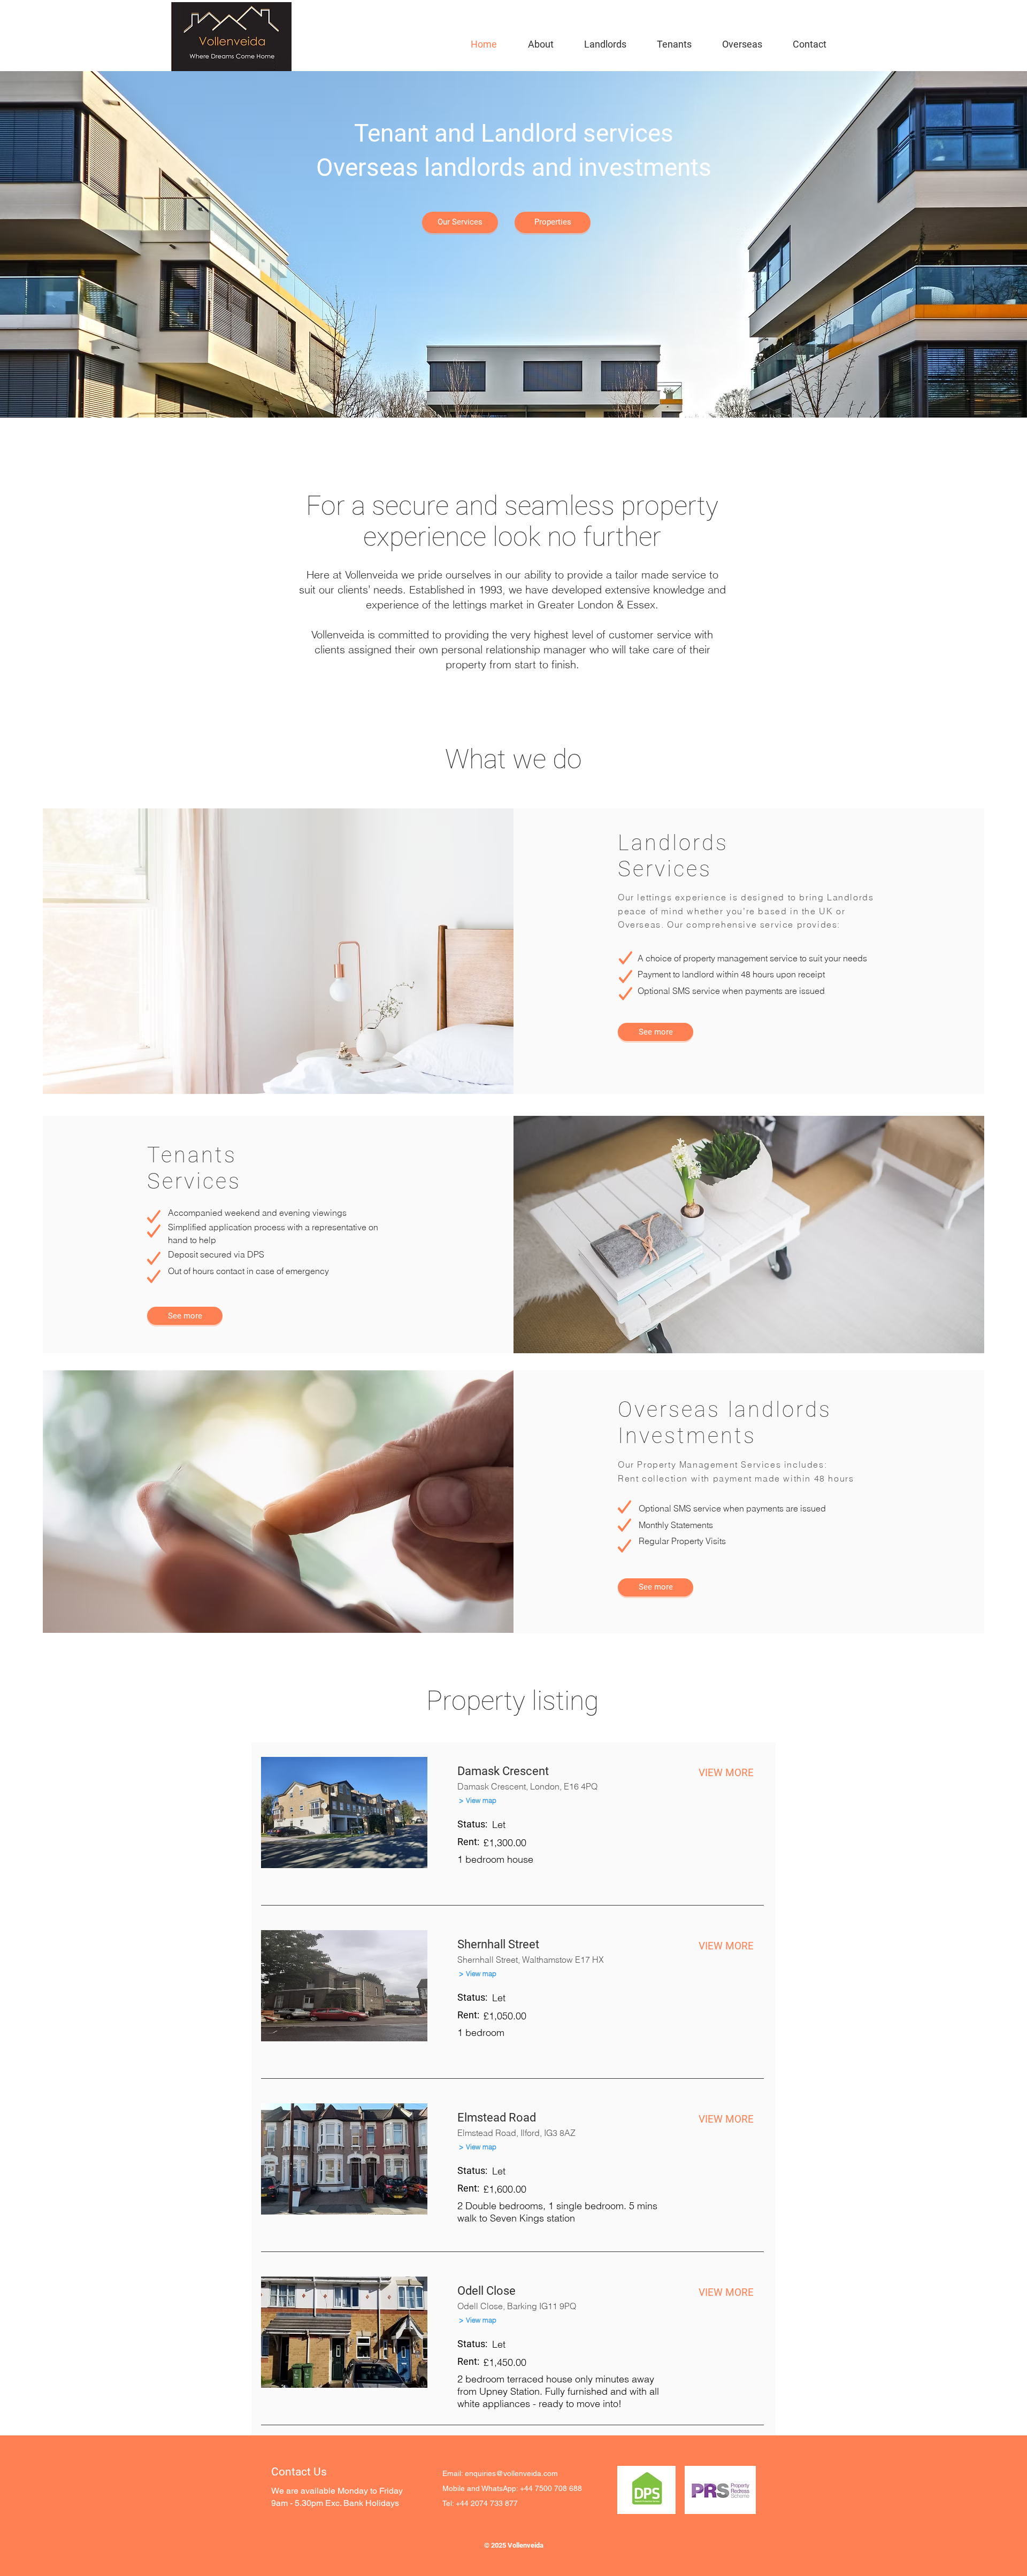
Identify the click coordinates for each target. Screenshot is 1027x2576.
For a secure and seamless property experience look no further (512, 521)
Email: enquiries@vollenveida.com (500, 2473)
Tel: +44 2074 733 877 (480, 2503)
